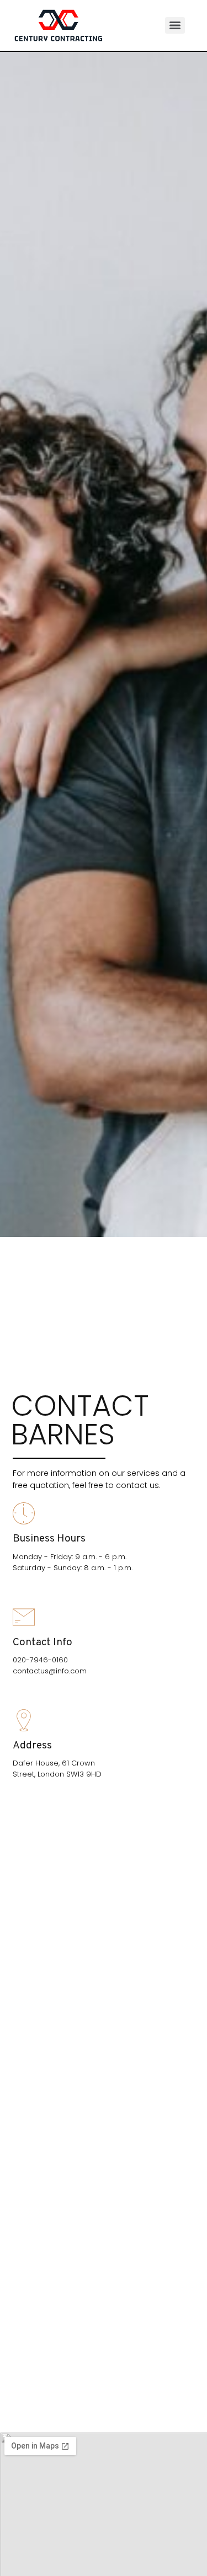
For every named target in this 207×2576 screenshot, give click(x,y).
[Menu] (175, 25)
